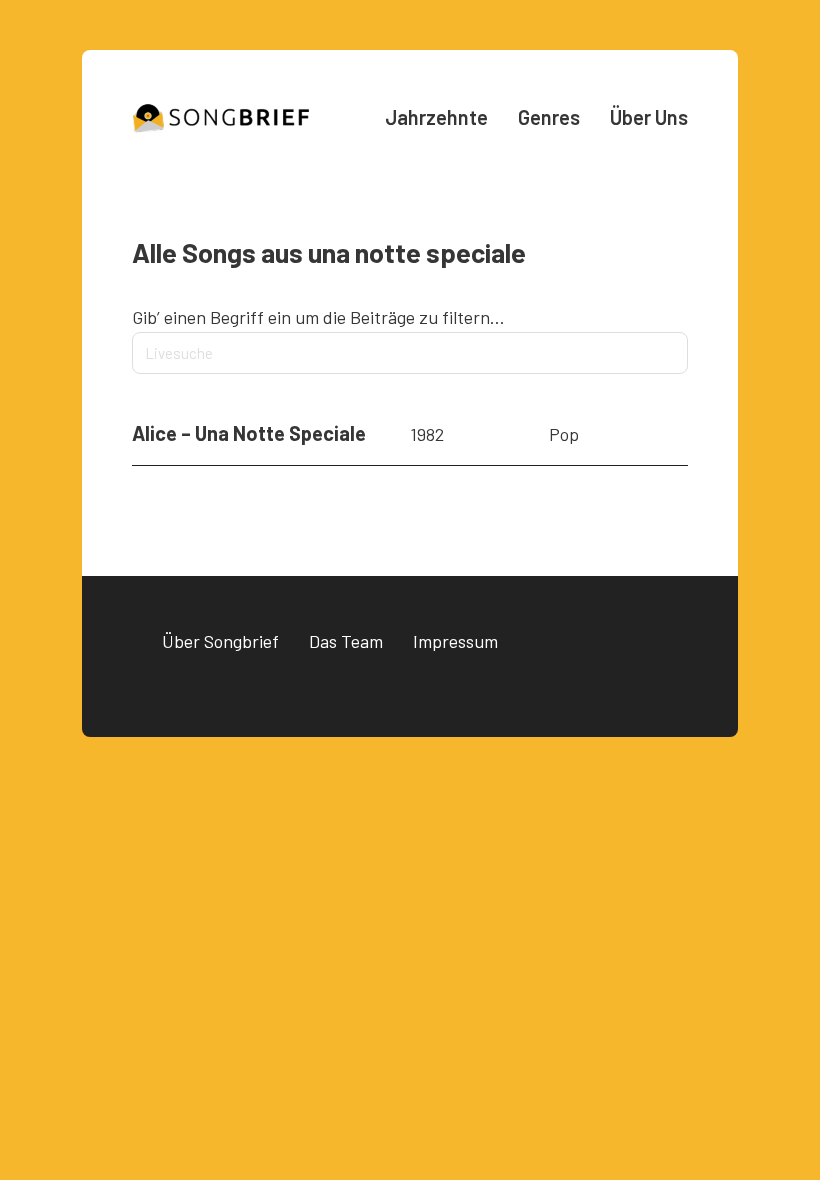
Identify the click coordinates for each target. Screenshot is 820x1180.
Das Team (346, 641)
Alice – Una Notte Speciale (249, 433)
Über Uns (649, 117)
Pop (564, 434)
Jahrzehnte (436, 117)
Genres (549, 117)
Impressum (455, 641)
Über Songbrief (220, 641)
